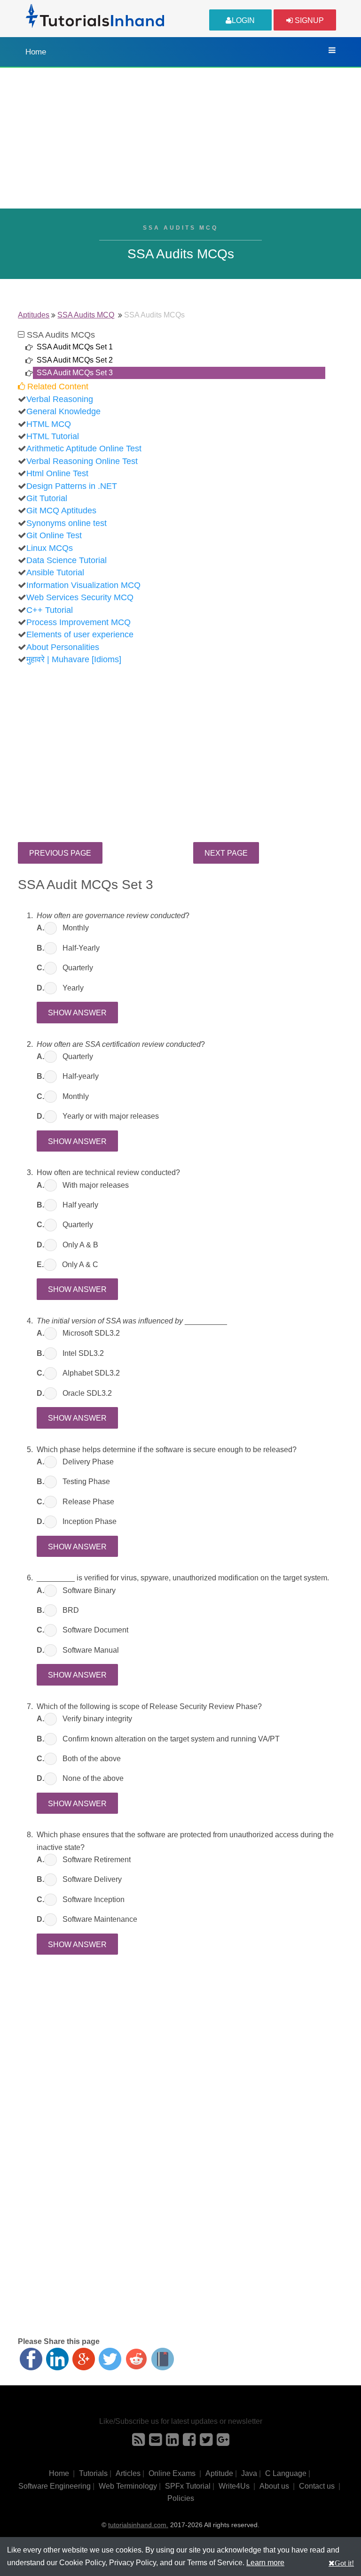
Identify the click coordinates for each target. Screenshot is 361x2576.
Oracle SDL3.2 (87, 1393)
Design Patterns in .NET (72, 486)
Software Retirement (97, 1860)
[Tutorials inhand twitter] (206, 2442)
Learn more (265, 2563)
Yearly (73, 988)
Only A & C (80, 1265)
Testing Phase (86, 1481)
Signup (308, 20)
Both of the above (92, 1759)
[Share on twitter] (110, 2359)
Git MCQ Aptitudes (61, 511)
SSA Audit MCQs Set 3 (75, 373)
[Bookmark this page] (163, 2359)
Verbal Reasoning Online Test (82, 461)
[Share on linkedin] (57, 2359)
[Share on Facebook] (31, 2359)
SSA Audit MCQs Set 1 (75, 347)
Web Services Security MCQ (80, 597)
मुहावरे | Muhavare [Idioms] (74, 659)
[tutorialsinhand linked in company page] (172, 2442)
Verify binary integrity (97, 1719)
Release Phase (88, 1502)
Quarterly (78, 968)
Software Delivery (92, 1879)
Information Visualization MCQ (83, 585)
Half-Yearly (81, 948)
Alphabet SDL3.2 (91, 1373)
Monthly (76, 928)
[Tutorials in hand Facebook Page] (189, 2442)
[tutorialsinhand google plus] (223, 2442)
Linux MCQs (50, 548)
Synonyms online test (67, 523)
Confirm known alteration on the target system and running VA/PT (171, 1739)
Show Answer (77, 1013)
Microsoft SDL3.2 (91, 1333)
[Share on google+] (84, 2359)
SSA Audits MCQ (86, 315)
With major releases (96, 1185)
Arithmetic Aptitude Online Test (84, 449)
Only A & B (80, 1245)
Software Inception (94, 1899)
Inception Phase (90, 1521)
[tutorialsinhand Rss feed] (138, 2442)
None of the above (93, 1778)
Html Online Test (57, 473)
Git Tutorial (47, 498)
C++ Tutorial (50, 610)
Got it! (344, 2563)
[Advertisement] (180, 138)
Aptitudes (34, 315)
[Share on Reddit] (136, 2359)
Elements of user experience (80, 634)
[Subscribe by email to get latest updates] (155, 2442)
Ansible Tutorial (55, 572)
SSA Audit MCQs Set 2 (75, 360)
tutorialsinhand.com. (138, 2525)
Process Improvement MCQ (78, 622)
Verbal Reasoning (60, 399)
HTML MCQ (49, 424)
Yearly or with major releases (111, 1116)
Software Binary (89, 1590)
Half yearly (80, 1205)
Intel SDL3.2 (83, 1353)
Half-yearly (81, 1076)
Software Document (95, 1630)
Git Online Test (54, 535)
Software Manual (91, 1650)
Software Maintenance (100, 1919)
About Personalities (63, 647)
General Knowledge (63, 411)
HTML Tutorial (53, 436)
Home (36, 52)
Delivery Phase (88, 1462)
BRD (71, 1610)
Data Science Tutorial (67, 560)
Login (243, 20)
